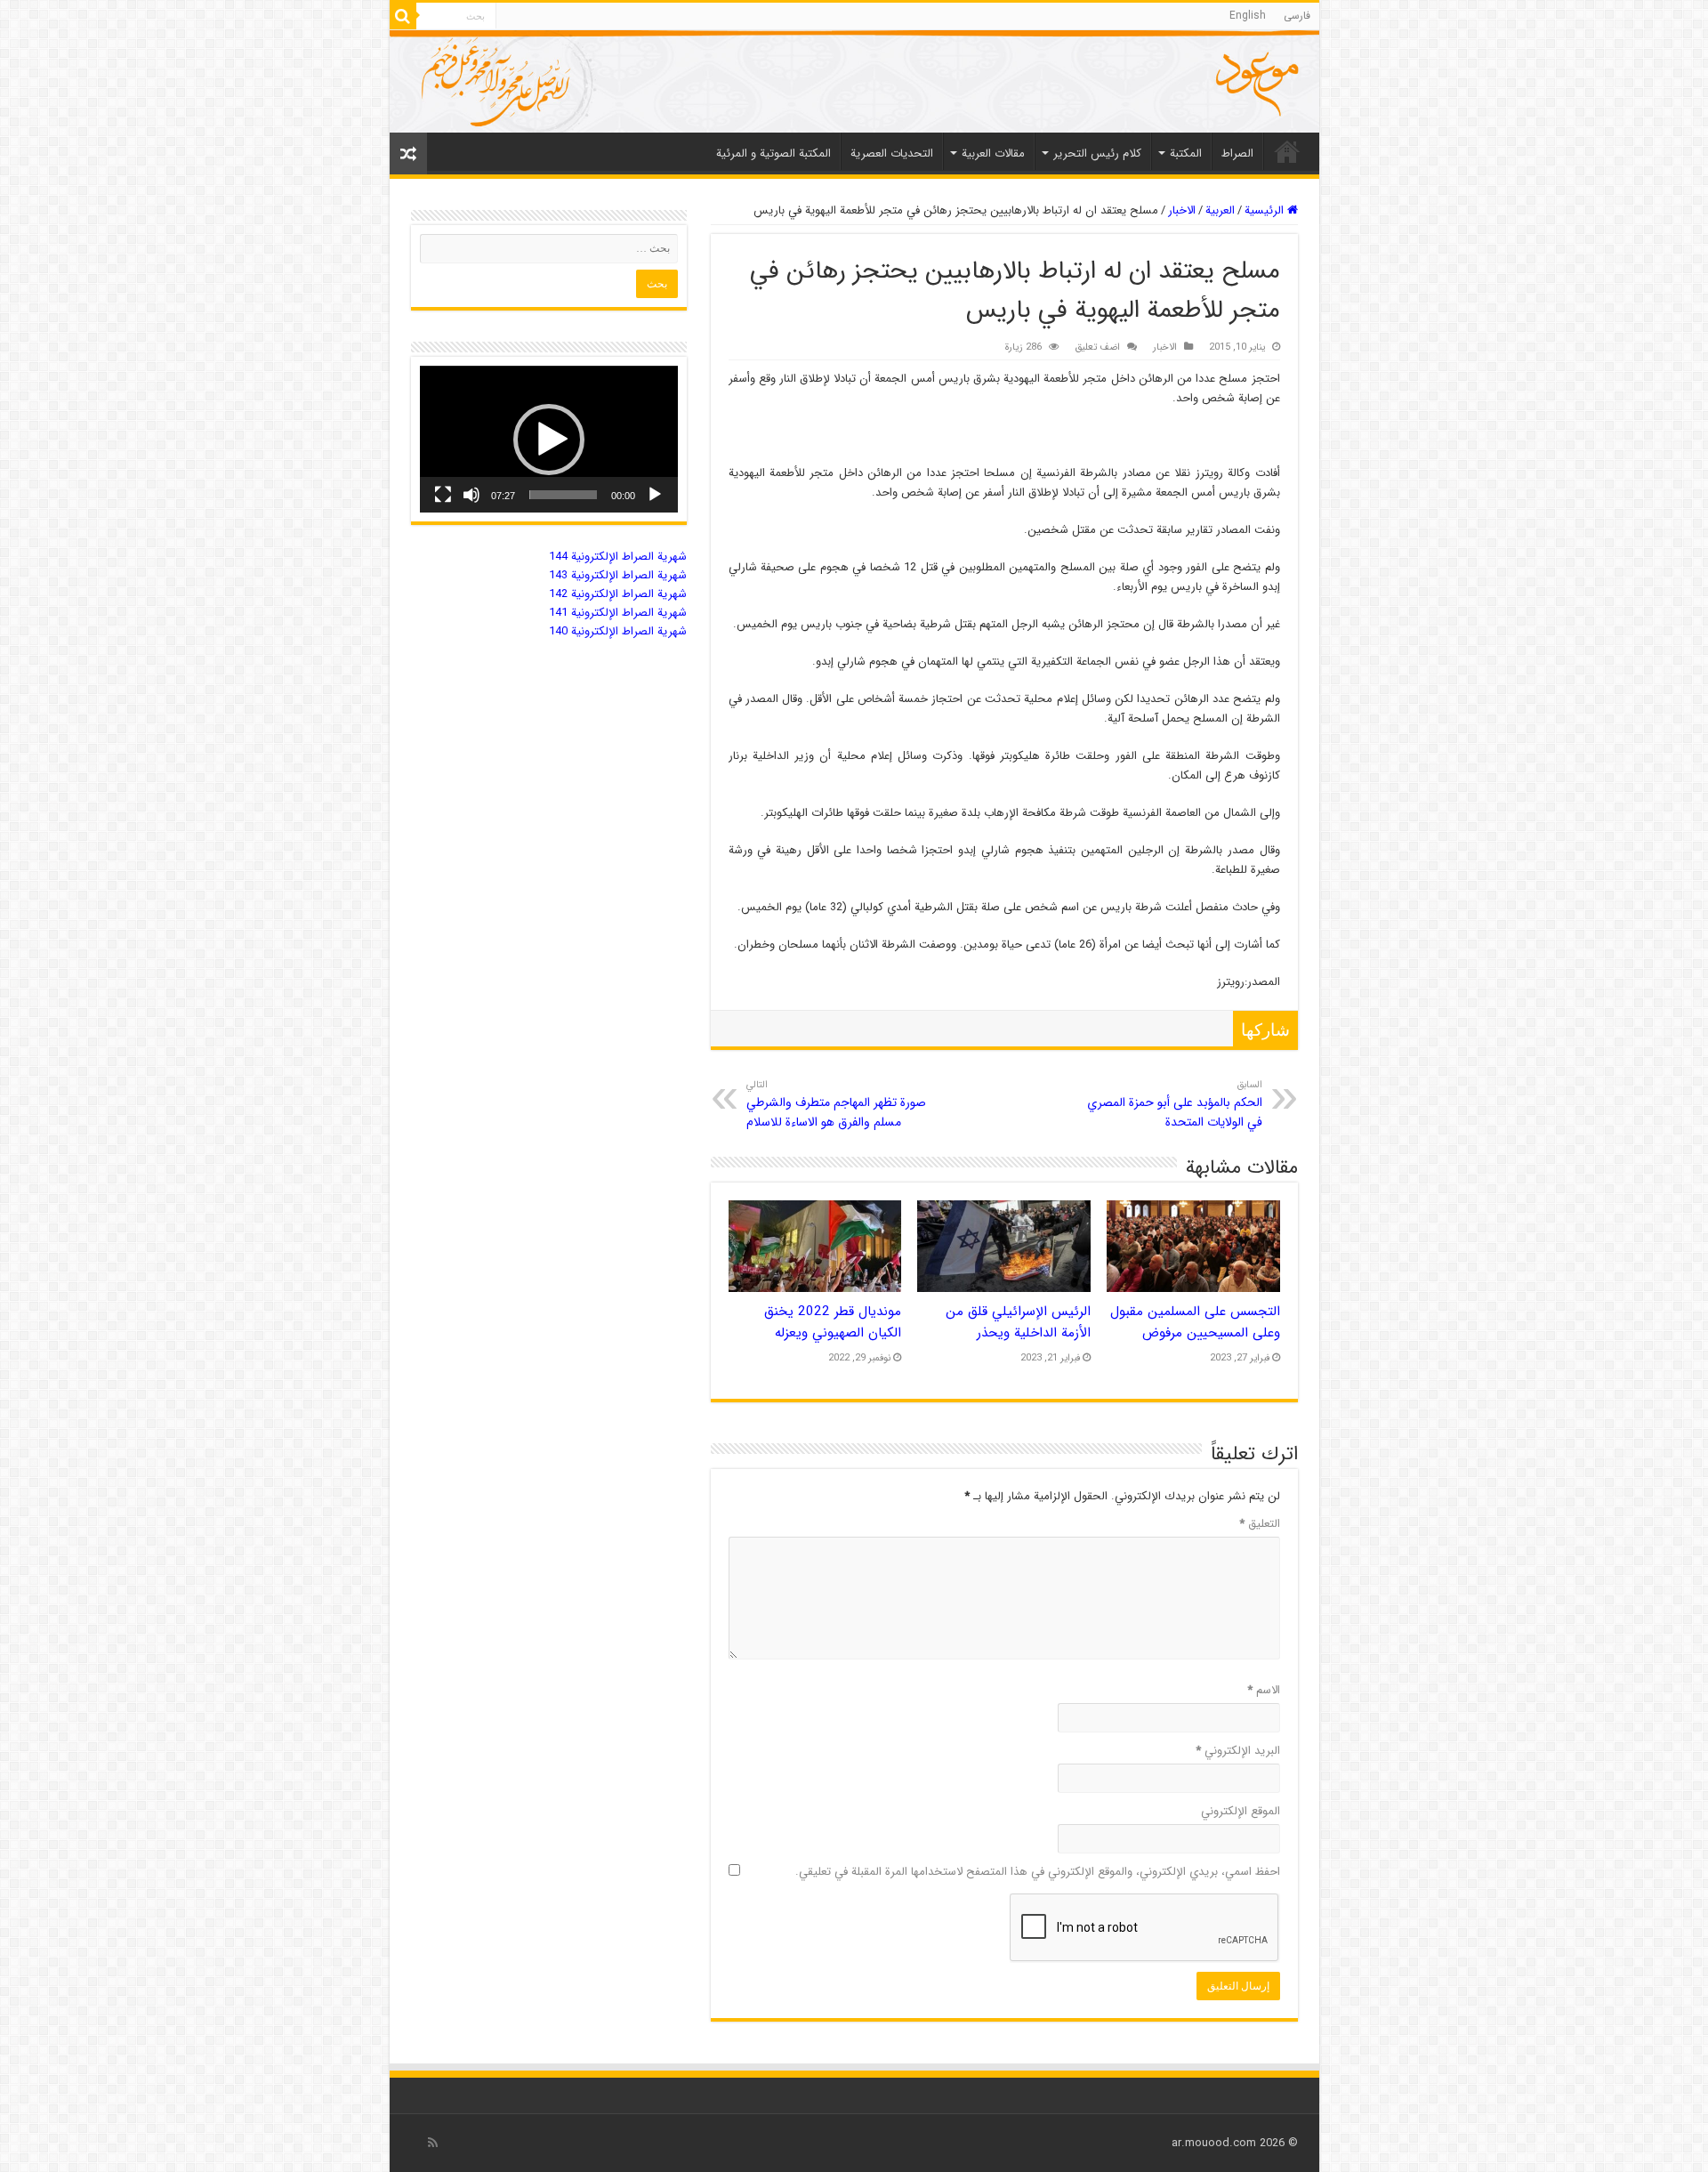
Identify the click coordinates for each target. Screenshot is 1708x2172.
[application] (549, 439)
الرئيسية (1266, 210)
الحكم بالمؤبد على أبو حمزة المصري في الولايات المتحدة (1175, 1104)
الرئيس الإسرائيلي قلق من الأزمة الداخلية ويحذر (1018, 1322)
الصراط (1237, 153)
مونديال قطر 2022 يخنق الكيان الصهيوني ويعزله (833, 1322)
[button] (549, 440)
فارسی (1297, 16)
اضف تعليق (1097, 347)
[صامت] (471, 495)
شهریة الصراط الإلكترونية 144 (618, 557)
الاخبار (1182, 210)
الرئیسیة (1287, 151)
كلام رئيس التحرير (1097, 153)
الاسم (1264, 1690)
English (1248, 16)
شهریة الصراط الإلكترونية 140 (618, 631)
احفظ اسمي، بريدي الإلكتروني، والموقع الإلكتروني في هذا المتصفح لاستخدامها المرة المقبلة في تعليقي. (1038, 1872)
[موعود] (854, 81)
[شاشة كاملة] (443, 495)
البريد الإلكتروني (1238, 1751)
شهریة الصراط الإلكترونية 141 (618, 613)
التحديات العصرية (892, 153)
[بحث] (403, 16)
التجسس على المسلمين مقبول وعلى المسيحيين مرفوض (1195, 1322)
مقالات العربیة (993, 153)
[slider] (563, 495)
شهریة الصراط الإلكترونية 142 (618, 594)
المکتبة (1186, 153)
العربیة (1220, 210)
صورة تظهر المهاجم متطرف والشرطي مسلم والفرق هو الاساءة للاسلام (836, 1104)
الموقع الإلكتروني (1241, 1811)
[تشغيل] (655, 495)
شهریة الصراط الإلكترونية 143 (618, 575)
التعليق (1260, 1524)
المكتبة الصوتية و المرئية (773, 153)
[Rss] (433, 2143)
